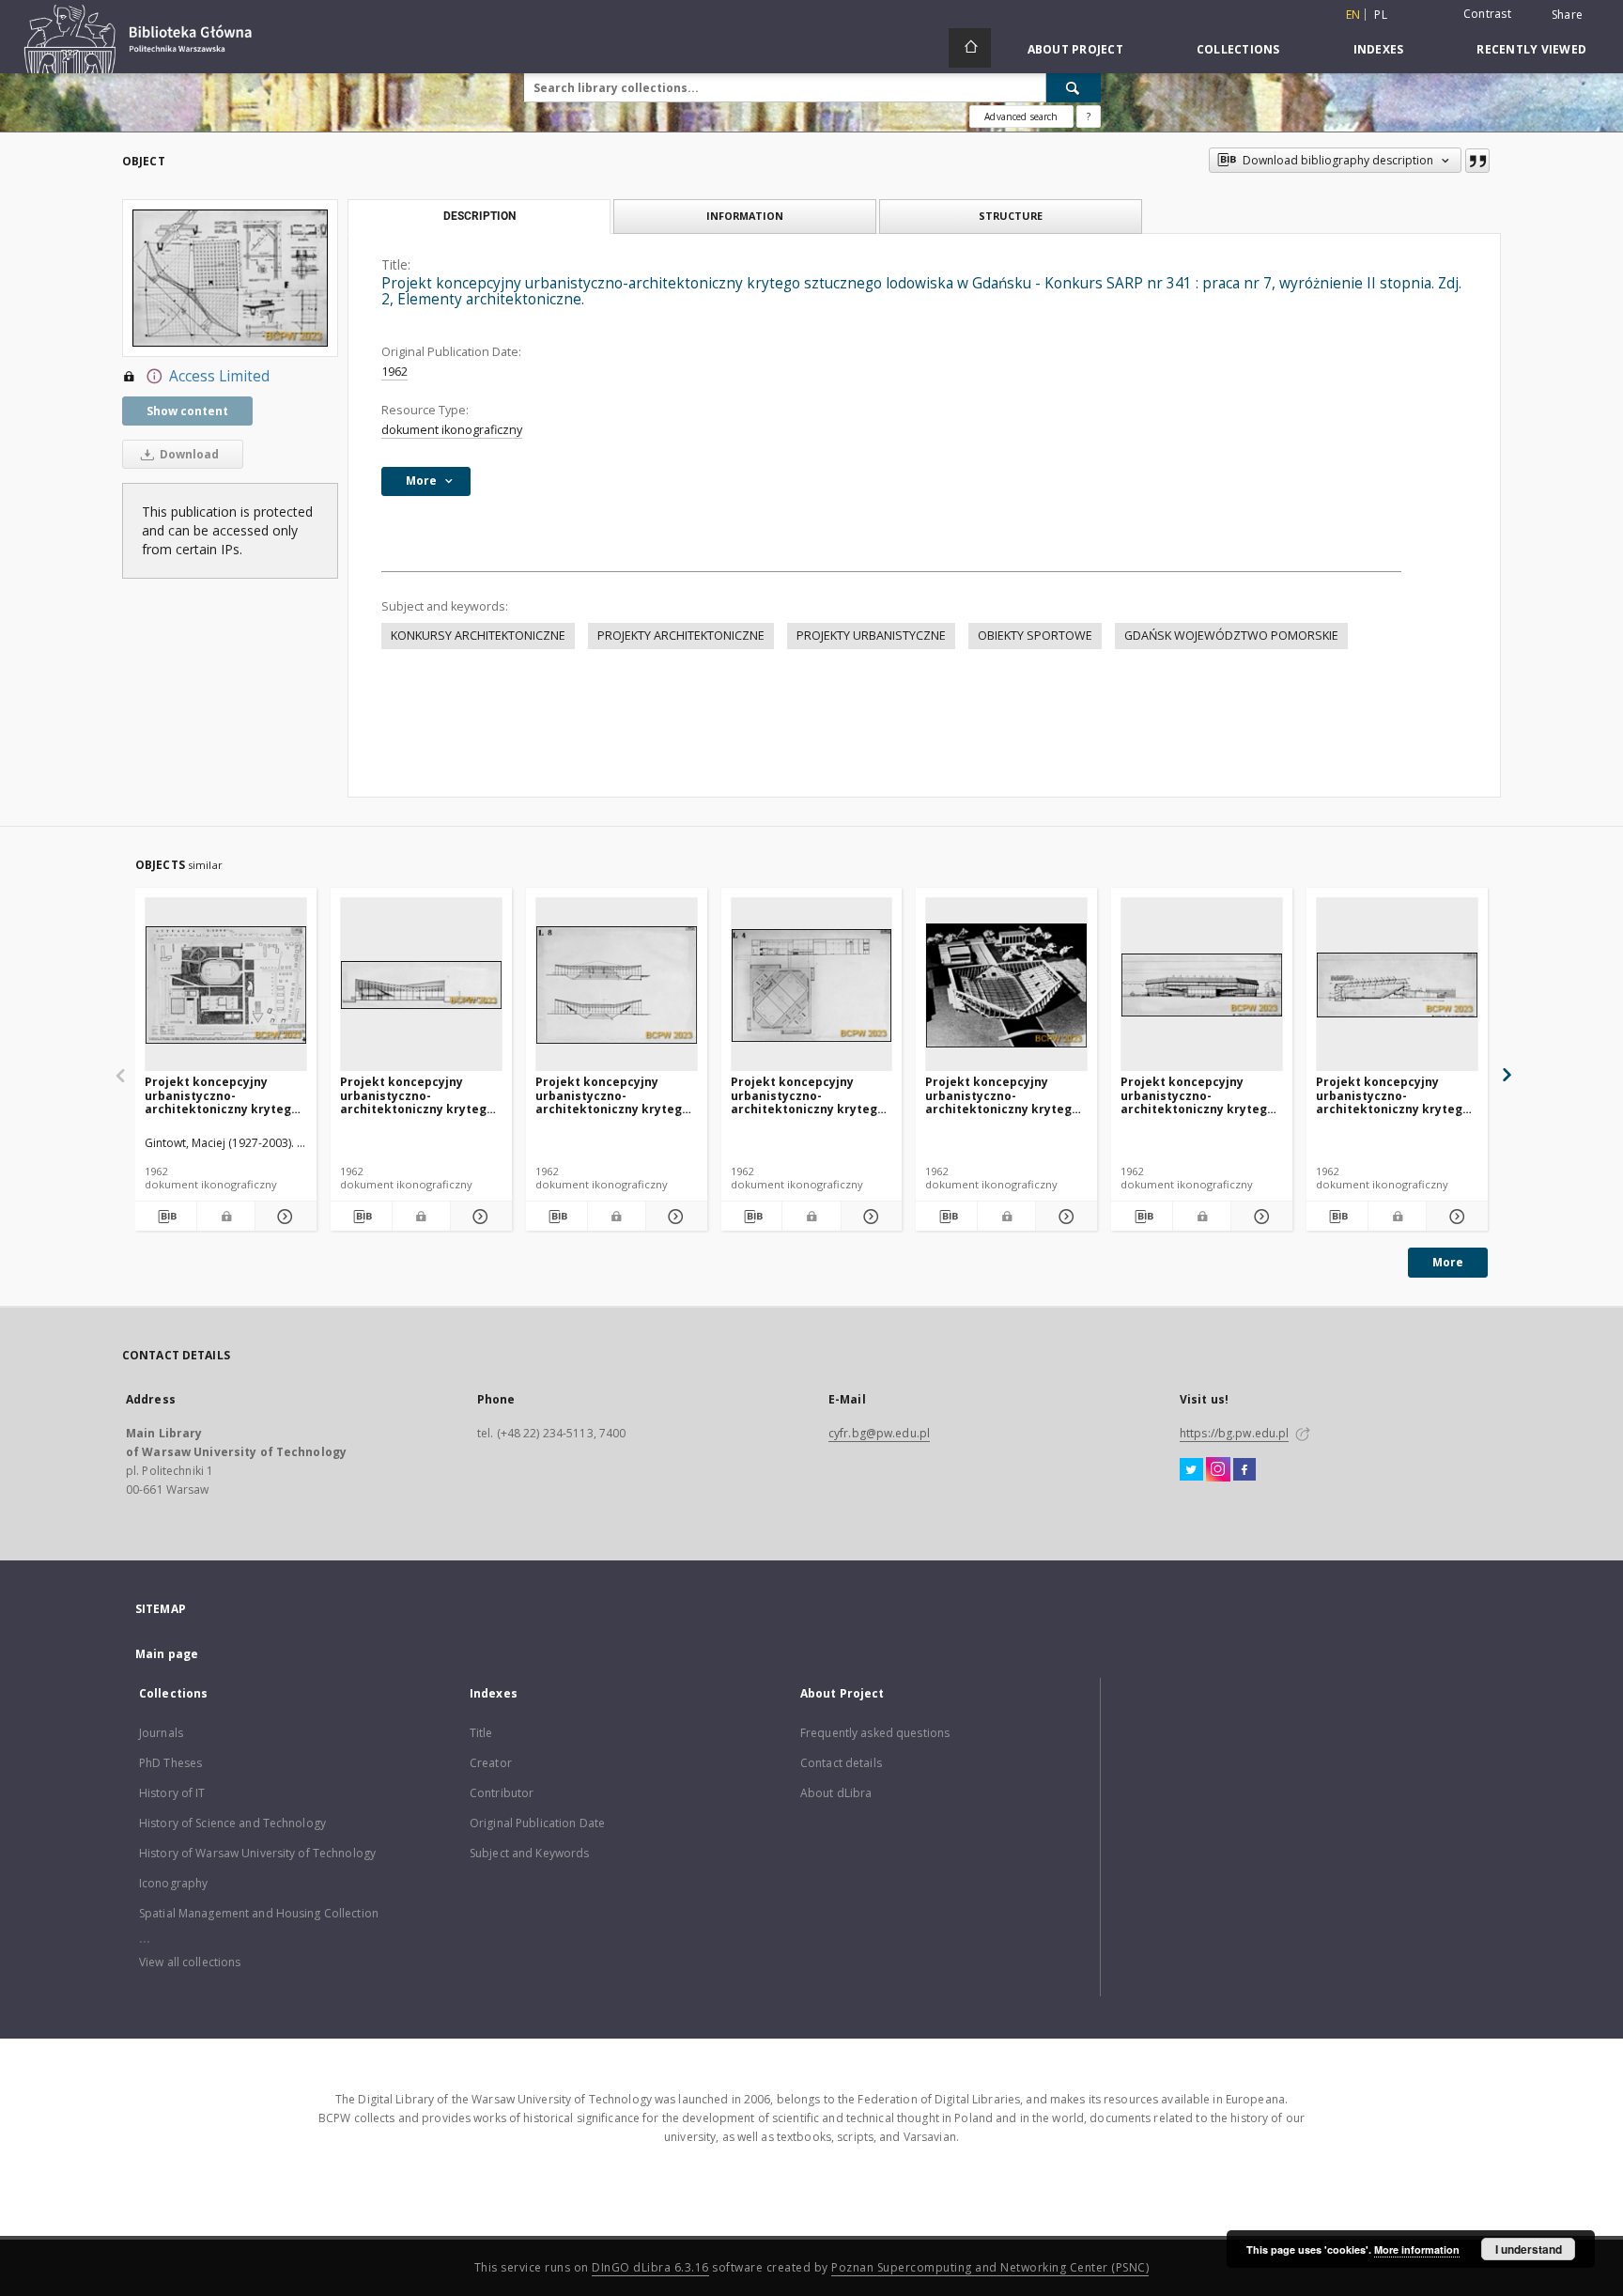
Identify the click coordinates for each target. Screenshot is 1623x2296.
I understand (1529, 2249)
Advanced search (1021, 116)
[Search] (1074, 87)
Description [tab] (479, 216)
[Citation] (1477, 161)
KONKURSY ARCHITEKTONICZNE (478, 636)
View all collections (190, 1962)
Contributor (502, 1793)
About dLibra (836, 1793)
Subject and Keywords (529, 1853)
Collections (1238, 49)
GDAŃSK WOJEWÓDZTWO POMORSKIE (1231, 636)
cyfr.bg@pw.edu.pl (879, 1433)
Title (481, 1733)
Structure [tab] (1011, 216)
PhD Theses (170, 1763)
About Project (1075, 49)
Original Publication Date (537, 1823)
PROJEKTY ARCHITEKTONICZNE (681, 636)
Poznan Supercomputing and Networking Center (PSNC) (990, 2267)
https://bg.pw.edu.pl (1234, 1433)
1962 (394, 372)
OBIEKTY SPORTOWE (1035, 636)
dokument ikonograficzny (452, 430)
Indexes (1379, 49)
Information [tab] (745, 216)
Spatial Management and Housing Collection (259, 1913)
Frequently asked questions (875, 1733)
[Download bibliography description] (166, 1217)
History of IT (172, 1793)
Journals (161, 1733)
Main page (167, 1654)
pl (1381, 15)
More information (1417, 2249)
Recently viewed (1531, 49)
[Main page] (970, 48)
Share (1567, 15)
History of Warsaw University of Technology (257, 1853)
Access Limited (219, 376)
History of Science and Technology (232, 1823)
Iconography (173, 1883)
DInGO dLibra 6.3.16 (650, 2267)
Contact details (841, 1763)
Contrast (1487, 14)
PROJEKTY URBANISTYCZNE (871, 636)
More (1448, 1262)
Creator (491, 1763)
